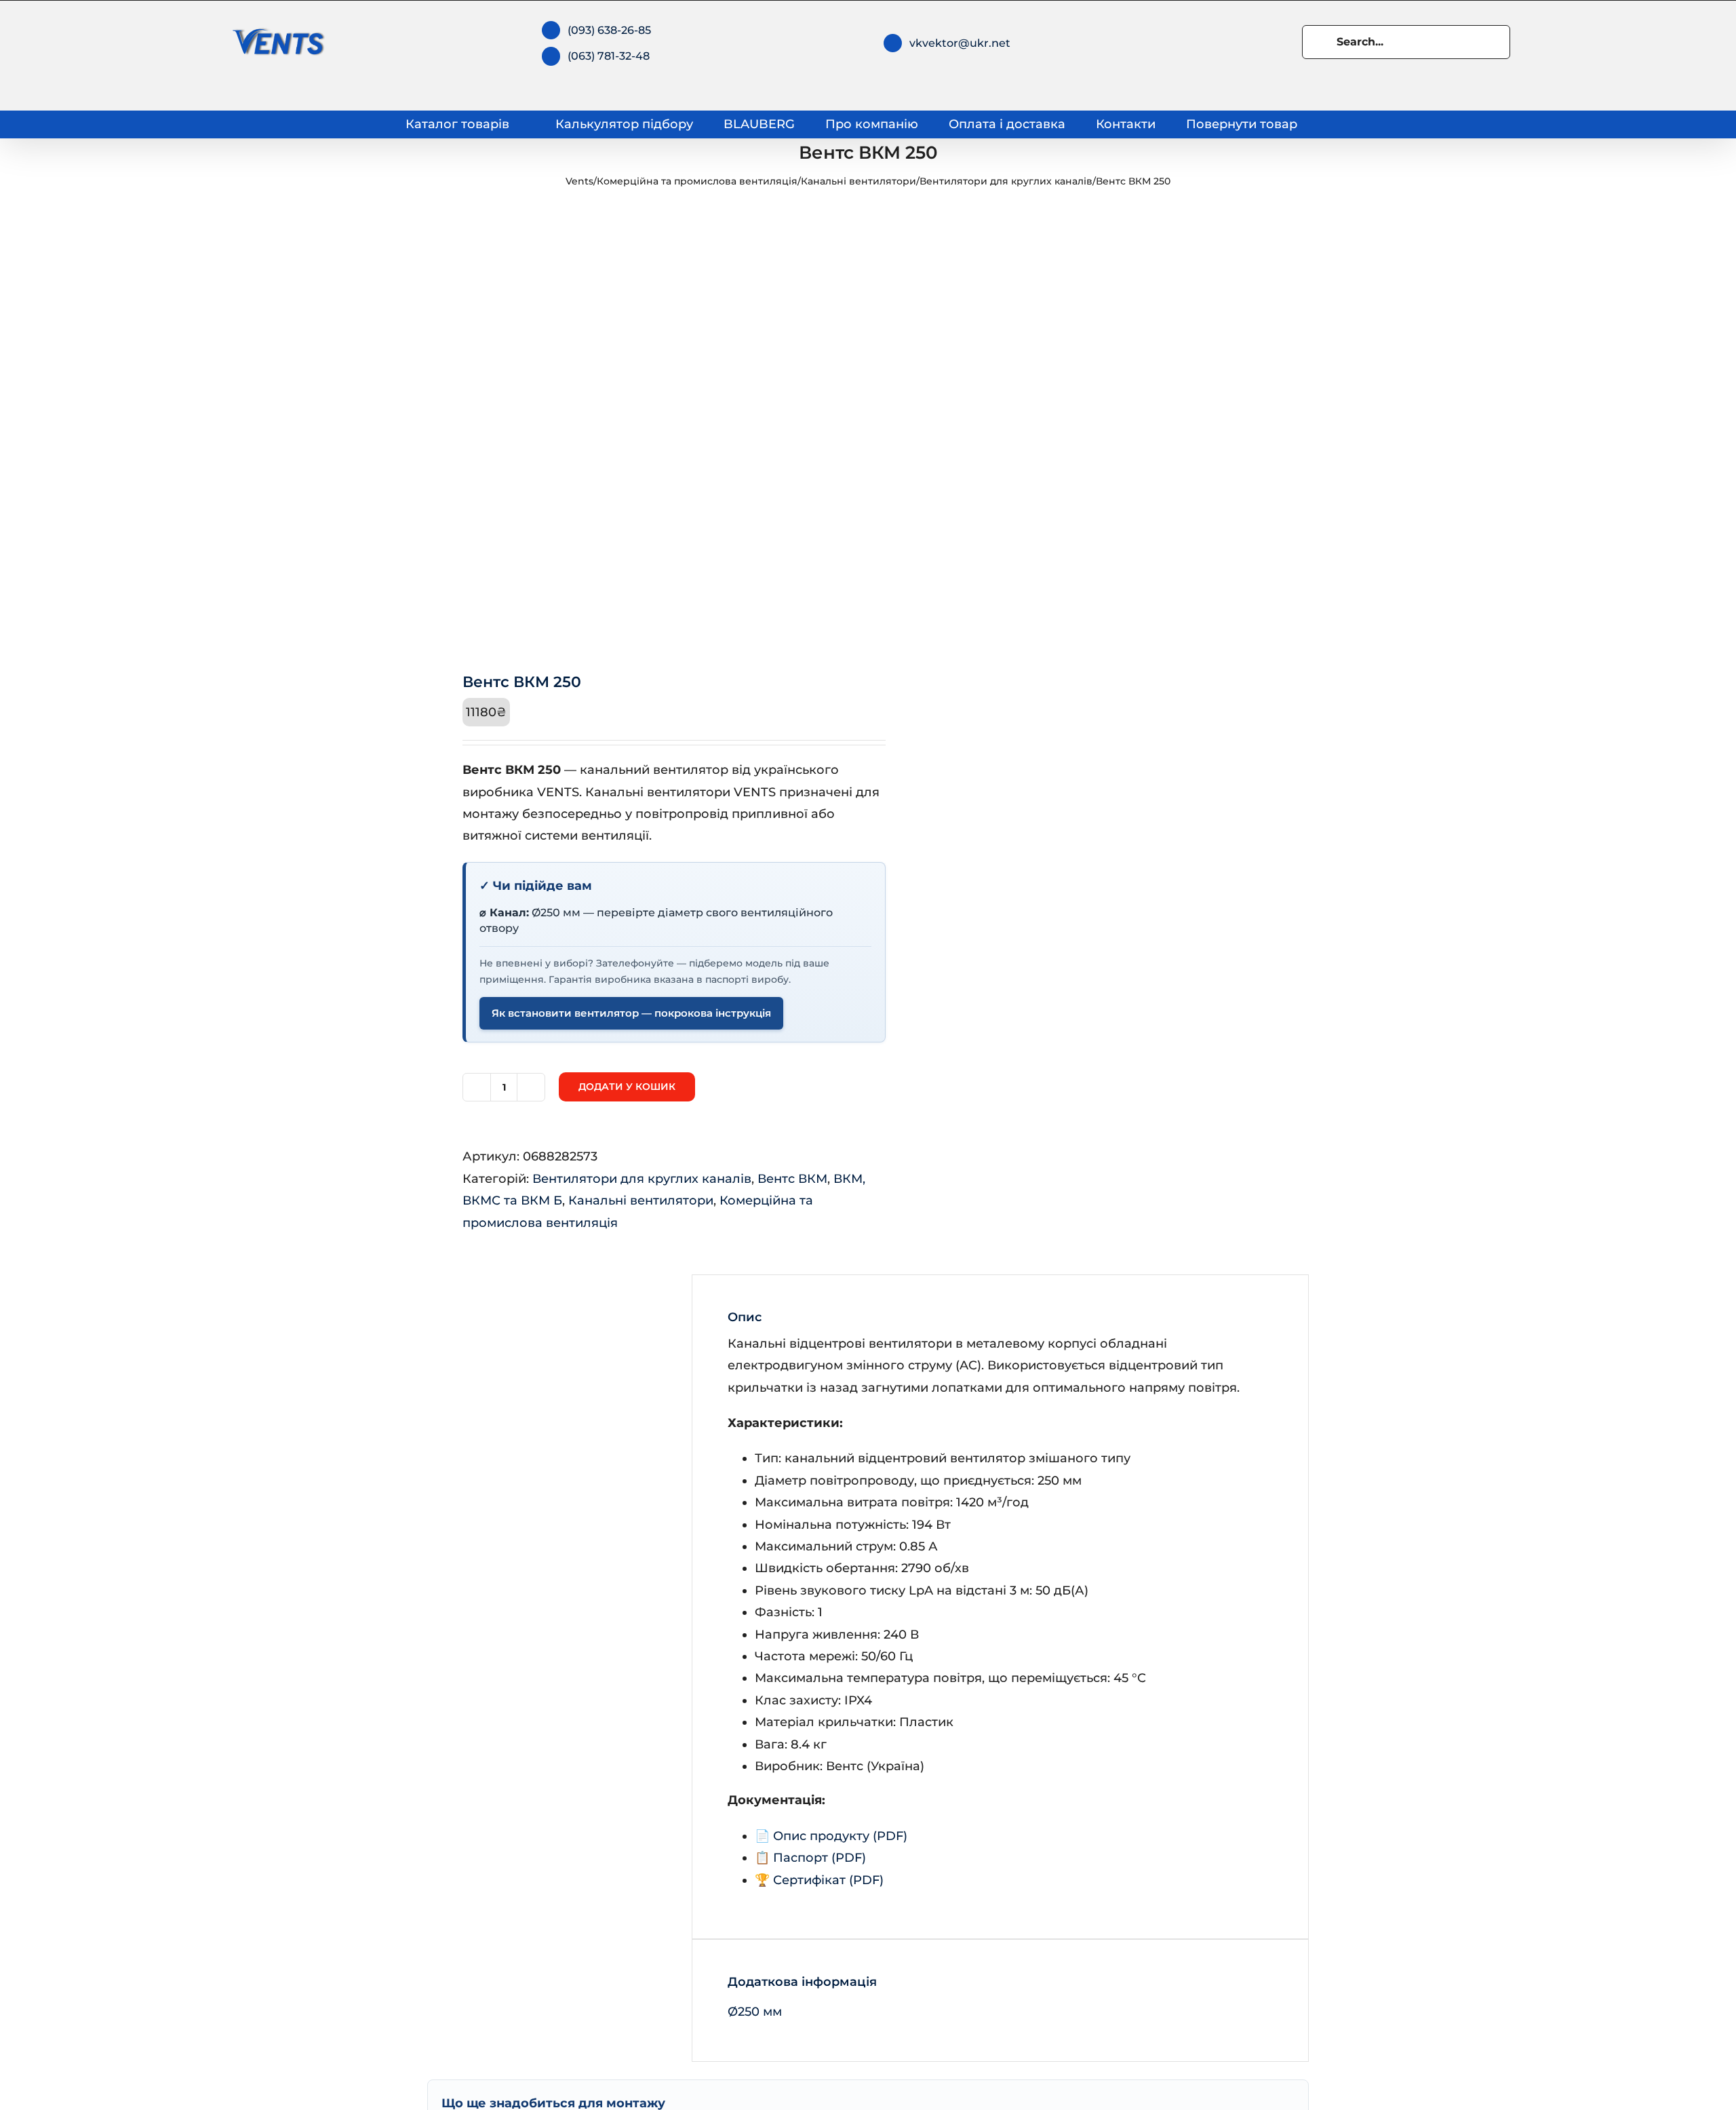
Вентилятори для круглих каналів (1006, 181)
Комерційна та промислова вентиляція (697, 181)
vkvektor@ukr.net (960, 43)
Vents (579, 181)
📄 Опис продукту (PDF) (831, 1836)
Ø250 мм (755, 2012)
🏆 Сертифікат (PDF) (819, 1880)
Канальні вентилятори (859, 181)
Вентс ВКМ (792, 1179)
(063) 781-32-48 (609, 56)
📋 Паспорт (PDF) (810, 1858)
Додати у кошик (627, 1087)
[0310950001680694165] (639, 428)
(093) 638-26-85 (609, 30)
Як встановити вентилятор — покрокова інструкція (631, 1013)
